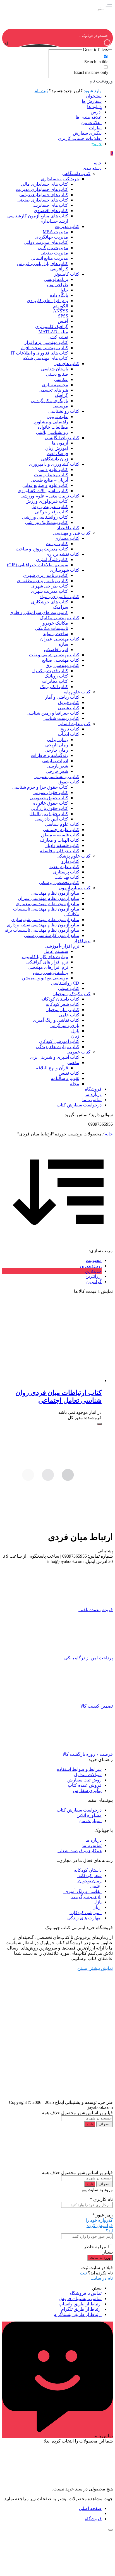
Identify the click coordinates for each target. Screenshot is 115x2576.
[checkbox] (80, 59)
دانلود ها (94, 107)
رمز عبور (103, 2215)
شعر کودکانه (89, 1875)
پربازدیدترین (91, 1266)
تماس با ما (92, 1845)
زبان (96, 1907)
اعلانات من (91, 122)
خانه (109, 1134)
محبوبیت (94, 1260)
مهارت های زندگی (84, 1918)
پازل (97, 1902)
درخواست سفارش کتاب (79, 1810)
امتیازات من (90, 1821)
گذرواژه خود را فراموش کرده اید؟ (99, 2226)
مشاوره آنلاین (89, 1815)
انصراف (105, 2124)
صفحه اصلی (90, 2508)
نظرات (95, 128)
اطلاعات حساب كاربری (80, 138)
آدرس (96, 112)
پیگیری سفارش (87, 133)
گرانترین (94, 1282)
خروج (96, 144)
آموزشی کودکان (86, 1913)
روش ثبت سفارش (84, 1780)
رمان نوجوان (89, 1881)
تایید (90, 2124)
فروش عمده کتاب (85, 1785)
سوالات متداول (88, 1775)
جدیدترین (93, 1271)
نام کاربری (101, 2199)
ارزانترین (94, 1276)
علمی (96, 1886)
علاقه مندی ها (89, 117)
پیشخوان (94, 96)
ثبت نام (41, 91)
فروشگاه (93, 2519)
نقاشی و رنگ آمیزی (82, 1891)
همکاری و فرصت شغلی (80, 1851)
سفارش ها (92, 101)
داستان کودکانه (87, 1870)
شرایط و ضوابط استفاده (79, 1769)
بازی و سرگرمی (86, 1897)
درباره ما (94, 1840)
